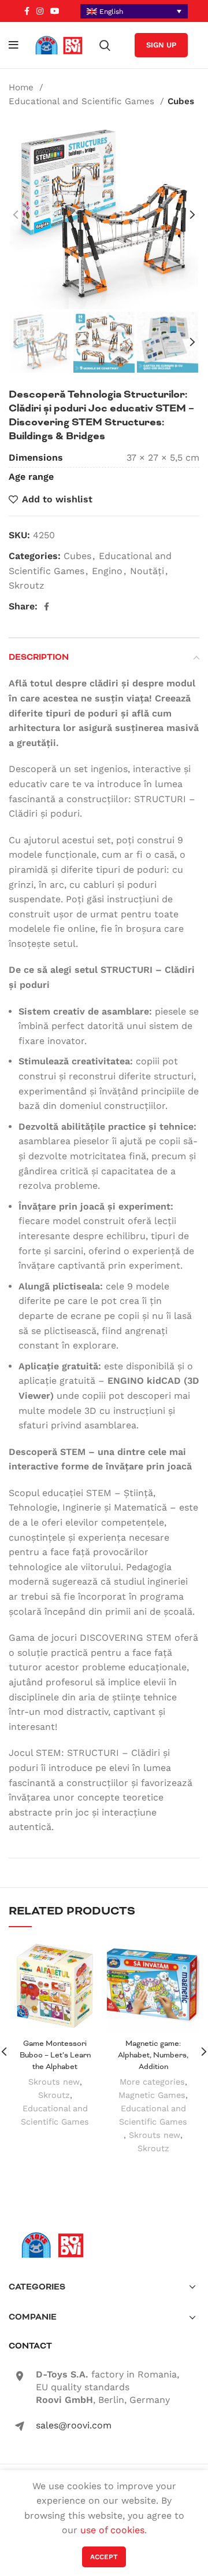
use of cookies (112, 2530)
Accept (104, 2557)
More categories (152, 2082)
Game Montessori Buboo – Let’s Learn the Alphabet (55, 2055)
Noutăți (147, 571)
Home (23, 87)
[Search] (105, 45)
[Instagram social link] (40, 11)
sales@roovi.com (74, 2425)
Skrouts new (54, 2082)
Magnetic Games (152, 2095)
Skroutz (27, 585)
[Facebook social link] (27, 11)
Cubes (181, 101)
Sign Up (161, 45)
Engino (107, 571)
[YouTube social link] (55, 11)
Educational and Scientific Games (83, 101)
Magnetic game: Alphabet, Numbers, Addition (153, 2055)
